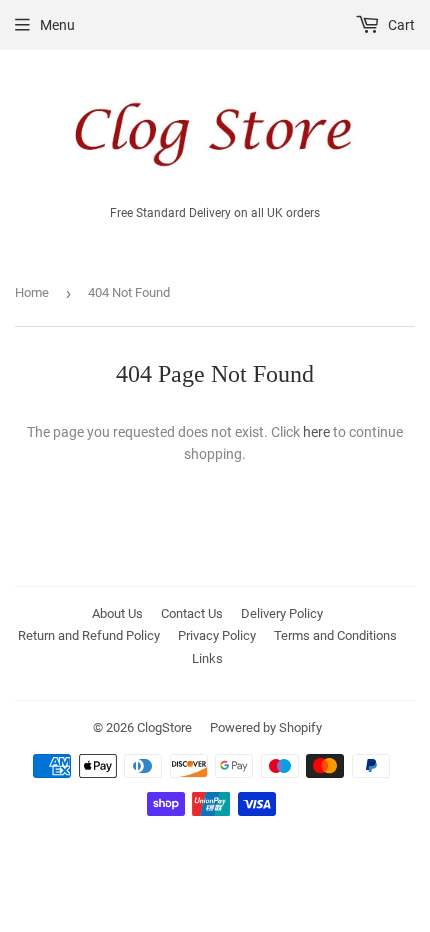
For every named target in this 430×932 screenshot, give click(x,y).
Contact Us (192, 613)
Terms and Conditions (335, 635)
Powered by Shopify (266, 727)
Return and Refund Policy (89, 635)
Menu (57, 25)
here (316, 432)
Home (32, 292)
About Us (117, 613)
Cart (400, 25)
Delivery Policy (282, 613)
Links (207, 658)
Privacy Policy (217, 635)
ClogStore (164, 727)
